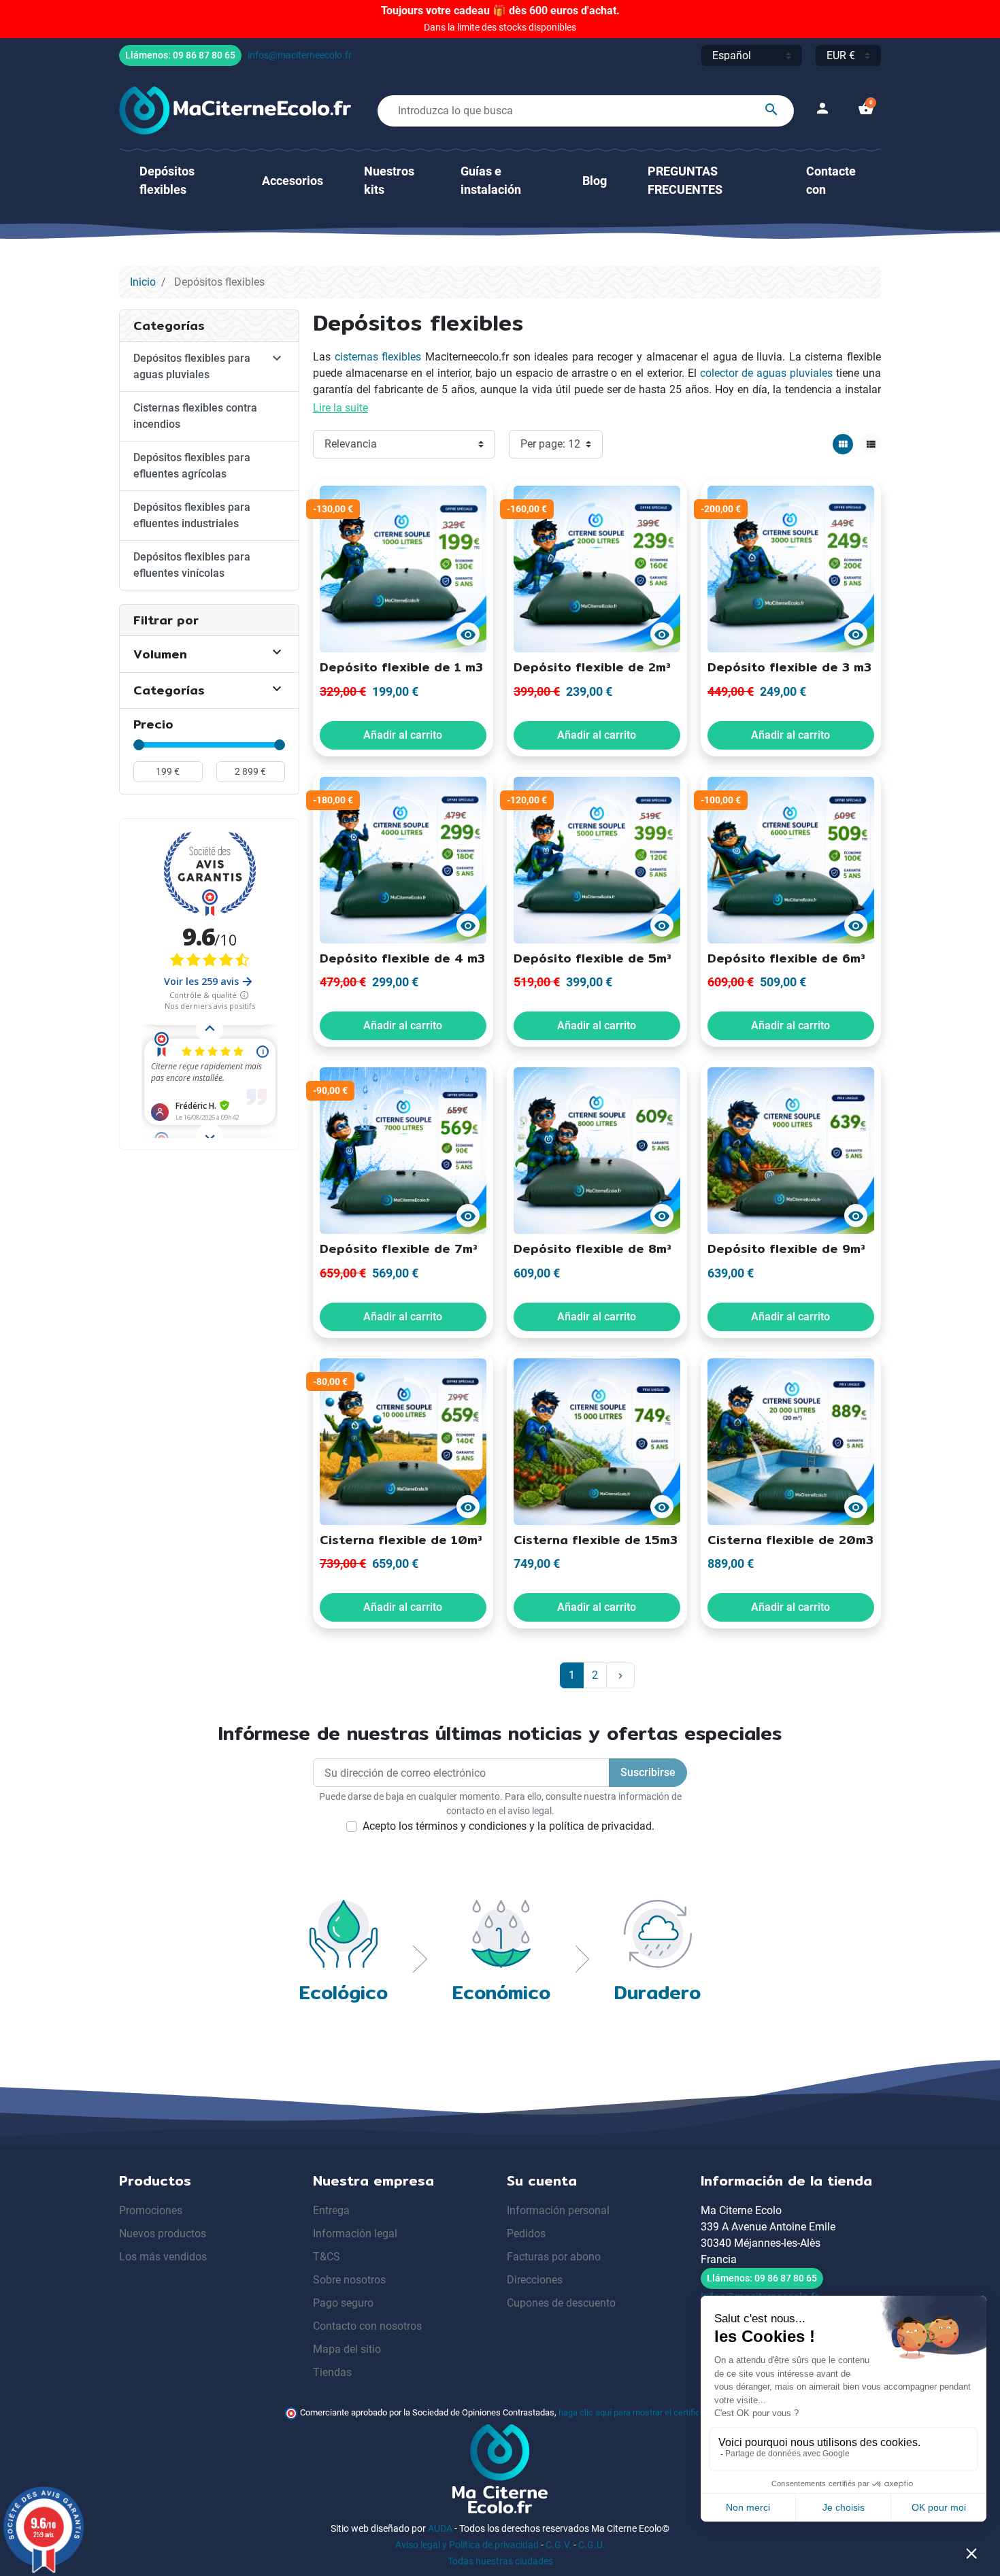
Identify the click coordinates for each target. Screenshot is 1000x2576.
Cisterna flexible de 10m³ (401, 1540)
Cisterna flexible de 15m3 (596, 1540)
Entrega (331, 2210)
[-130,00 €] (403, 568)
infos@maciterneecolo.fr (300, 55)
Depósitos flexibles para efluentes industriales (192, 515)
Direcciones (535, 2280)
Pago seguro (343, 2303)
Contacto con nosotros (367, 2326)
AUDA (440, 2528)
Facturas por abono (554, 2257)
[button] (866, 111)
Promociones (151, 2210)
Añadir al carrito (403, 735)
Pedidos (526, 2234)
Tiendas (332, 2372)
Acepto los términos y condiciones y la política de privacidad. (509, 1826)
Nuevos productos (163, 2234)
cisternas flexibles (378, 357)
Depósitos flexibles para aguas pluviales (192, 366)
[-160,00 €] (597, 568)
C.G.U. (592, 2545)
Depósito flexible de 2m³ (592, 667)
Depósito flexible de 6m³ (786, 958)
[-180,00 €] (403, 859)
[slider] (139, 745)
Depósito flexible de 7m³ (399, 1249)
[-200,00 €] (791, 568)
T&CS (327, 2257)
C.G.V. (559, 2545)
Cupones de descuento (561, 2303)
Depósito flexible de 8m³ (593, 1249)
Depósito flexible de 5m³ (593, 958)
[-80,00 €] (403, 1440)
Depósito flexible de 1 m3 (401, 667)
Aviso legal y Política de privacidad (467, 2545)
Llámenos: (180, 55)
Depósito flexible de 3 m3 (789, 667)
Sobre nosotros (349, 2280)
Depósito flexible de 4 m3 (402, 958)
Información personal (558, 2210)
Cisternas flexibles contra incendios (195, 416)
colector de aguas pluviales (766, 373)
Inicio (143, 282)
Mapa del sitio (347, 2349)
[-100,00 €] (791, 859)
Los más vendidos (163, 2257)
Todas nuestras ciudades (500, 2561)
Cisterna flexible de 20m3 (790, 1540)
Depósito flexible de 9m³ (786, 1249)
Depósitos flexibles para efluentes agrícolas (192, 466)
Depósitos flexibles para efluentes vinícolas (192, 565)
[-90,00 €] (403, 1150)
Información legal (355, 2234)
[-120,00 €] (597, 859)
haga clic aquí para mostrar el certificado (636, 2412)
